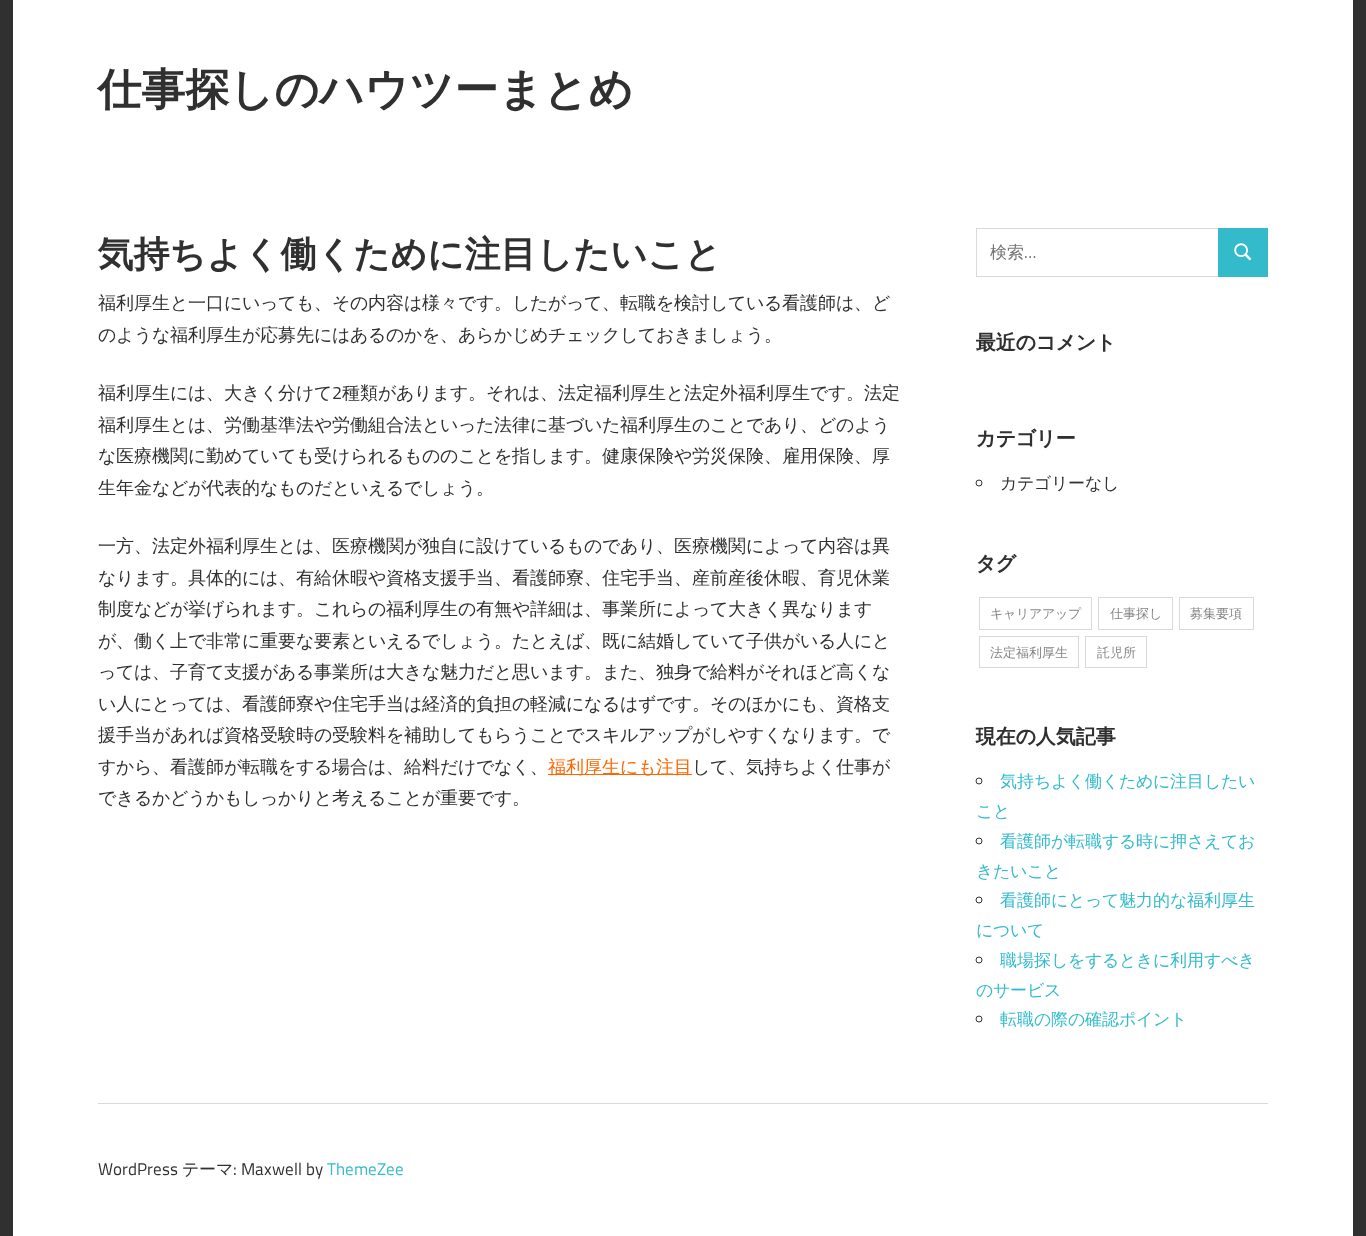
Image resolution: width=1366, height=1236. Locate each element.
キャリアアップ (1035, 613)
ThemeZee (365, 1169)
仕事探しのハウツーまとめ (366, 88)
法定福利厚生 (1029, 652)
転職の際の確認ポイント (1093, 1019)
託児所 (1116, 652)
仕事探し (1136, 613)
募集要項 (1216, 613)
